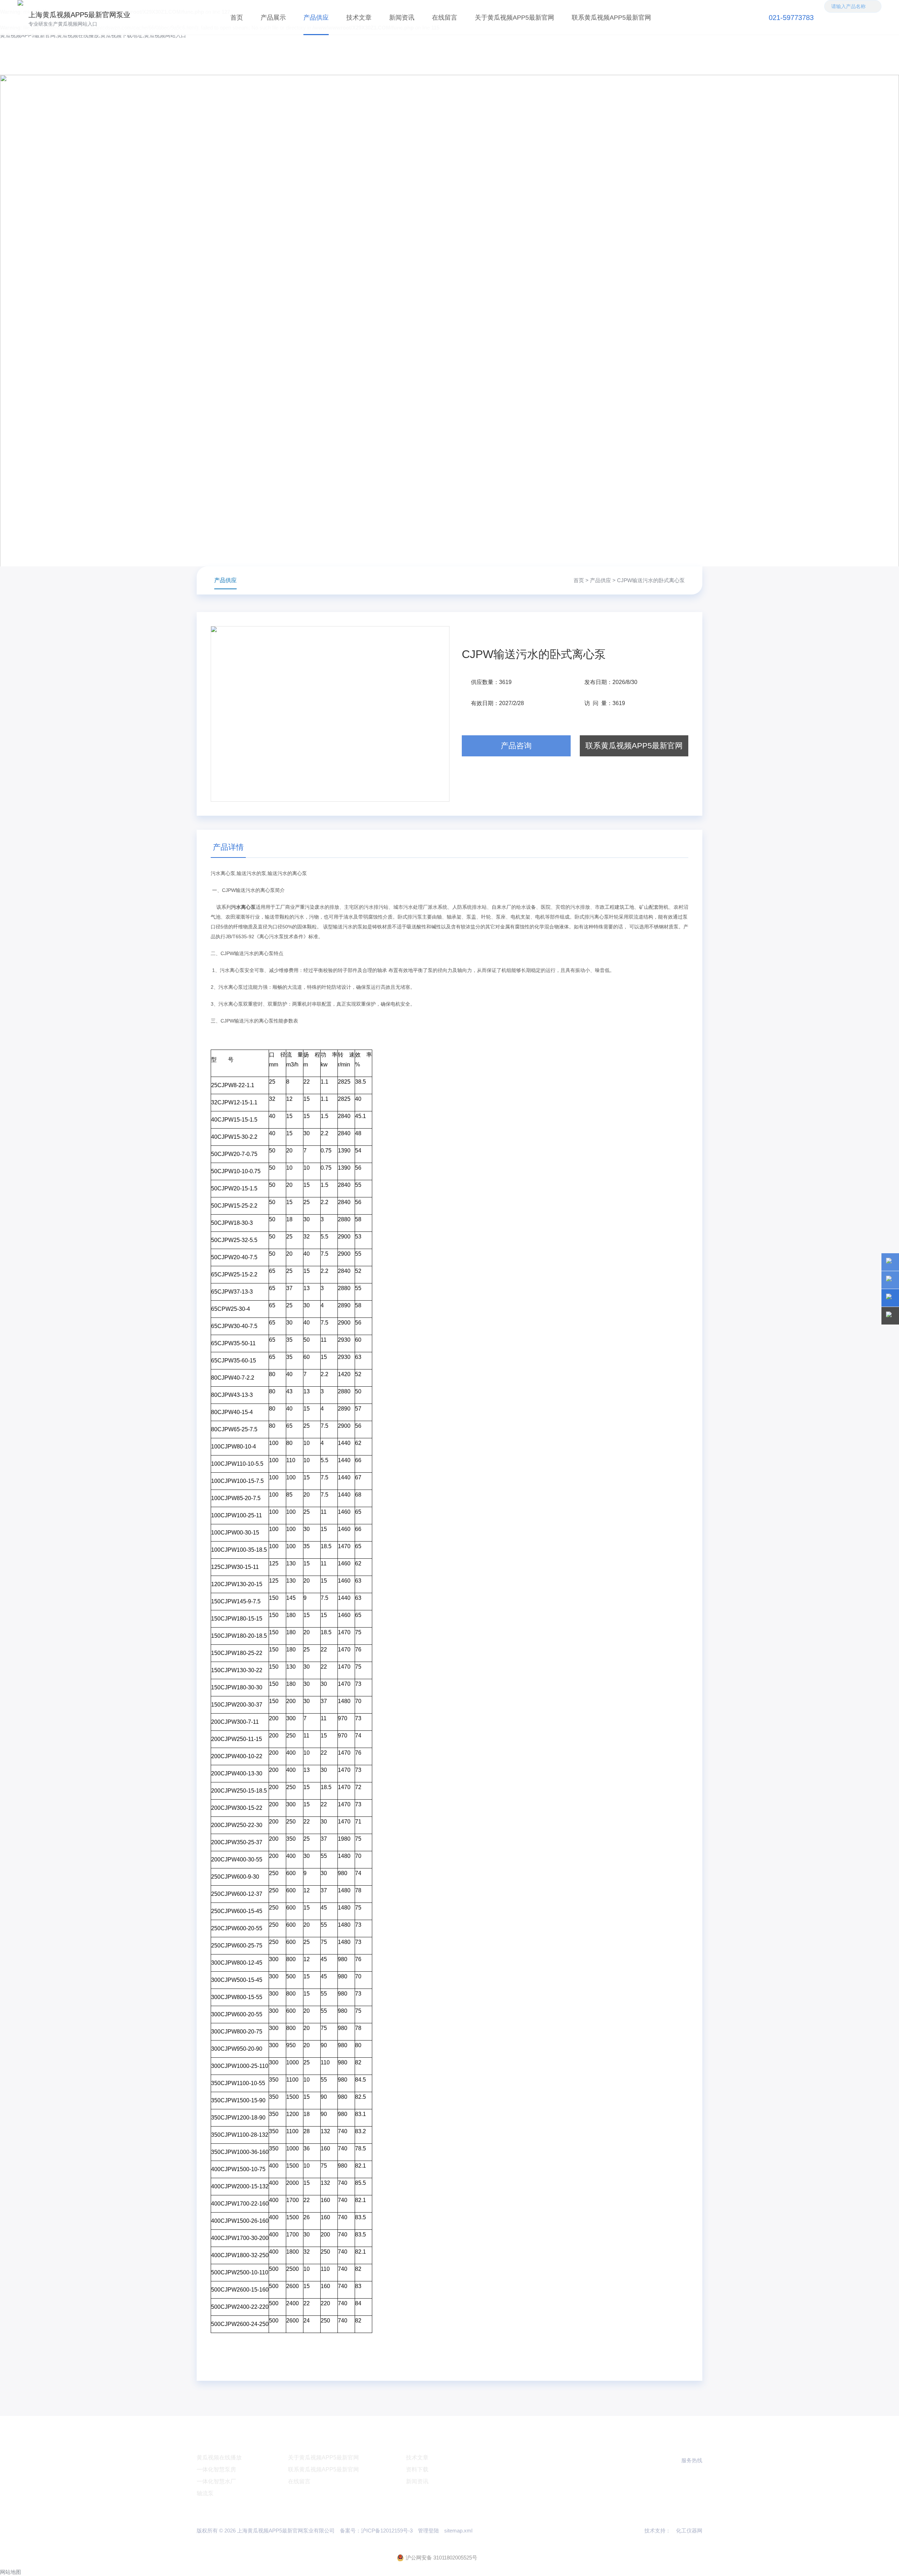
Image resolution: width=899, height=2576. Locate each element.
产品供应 (316, 18)
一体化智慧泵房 (216, 2469)
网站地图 (11, 2572)
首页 (237, 18)
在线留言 (445, 18)
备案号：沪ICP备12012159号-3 (376, 2531)
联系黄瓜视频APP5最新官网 (611, 18)
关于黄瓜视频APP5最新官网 (514, 18)
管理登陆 (428, 2531)
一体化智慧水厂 (216, 2481)
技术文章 (359, 18)
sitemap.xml (458, 2531)
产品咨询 (516, 746)
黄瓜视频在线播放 (219, 2457)
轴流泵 (205, 2493)
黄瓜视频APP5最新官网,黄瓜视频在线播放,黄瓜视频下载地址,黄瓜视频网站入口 (93, 35)
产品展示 (273, 18)
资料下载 (417, 2469)
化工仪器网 (689, 2531)
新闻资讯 (402, 18)
